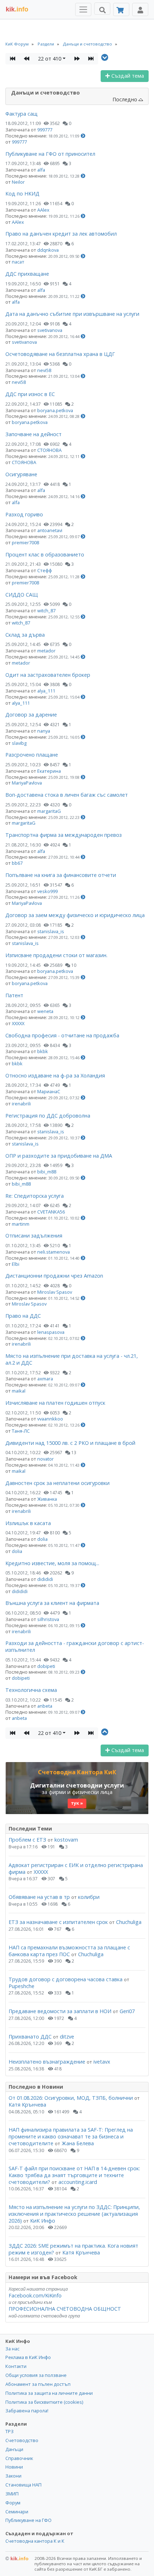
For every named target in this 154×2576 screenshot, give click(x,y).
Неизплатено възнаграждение (47, 2062)
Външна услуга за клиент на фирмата (52, 1603)
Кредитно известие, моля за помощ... (52, 1563)
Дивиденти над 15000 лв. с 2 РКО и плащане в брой (70, 1443)
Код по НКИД (22, 194)
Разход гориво (24, 514)
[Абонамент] (121, 9)
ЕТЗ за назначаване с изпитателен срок (58, 1922)
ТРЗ (9, 2431)
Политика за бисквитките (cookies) (44, 2402)
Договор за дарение (31, 715)
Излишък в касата (28, 1523)
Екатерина (49, 771)
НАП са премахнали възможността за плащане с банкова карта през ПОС (69, 1951)
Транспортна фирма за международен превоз (64, 835)
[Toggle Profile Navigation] (140, 9)
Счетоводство (22, 2440)
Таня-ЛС (21, 1431)
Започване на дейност (33, 434)
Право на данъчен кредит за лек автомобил (61, 234)
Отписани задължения (34, 1236)
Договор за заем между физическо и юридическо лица (75, 915)
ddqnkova (48, 250)
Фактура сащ (21, 114)
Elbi (16, 1264)
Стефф (45, 570)
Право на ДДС (23, 1316)
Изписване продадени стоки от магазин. (56, 955)
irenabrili (21, 1104)
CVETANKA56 (51, 1212)
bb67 (17, 863)
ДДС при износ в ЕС (30, 394)
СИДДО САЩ (22, 595)
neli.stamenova (54, 1252)
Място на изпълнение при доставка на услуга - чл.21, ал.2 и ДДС (72, 1359)
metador (46, 651)
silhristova (48, 1619)
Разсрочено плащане (32, 755)
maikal (19, 1391)
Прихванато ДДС (30, 2037)
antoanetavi (50, 530)
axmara (45, 1379)
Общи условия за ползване (36, 2375)
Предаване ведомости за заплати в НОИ (60, 2011)
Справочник (19, 2458)
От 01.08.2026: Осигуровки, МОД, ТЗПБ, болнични (71, 2098)
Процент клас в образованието (45, 554)
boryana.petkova (55, 410)
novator (45, 1459)
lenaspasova (51, 1332)
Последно (126, 99)
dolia (42, 1539)
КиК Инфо (43, 2221)
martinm (21, 1224)
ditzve (67, 2037)
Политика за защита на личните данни (49, 2393)
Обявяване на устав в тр (40, 1897)
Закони (13, 2476)
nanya (44, 731)
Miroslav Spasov (55, 1292)
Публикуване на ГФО (28, 2520)
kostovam (66, 1840)
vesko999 (47, 891)
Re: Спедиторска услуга (35, 1196)
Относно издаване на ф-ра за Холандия (55, 1075)
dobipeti (46, 1666)
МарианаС (49, 1091)
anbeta (45, 1706)
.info (17, 9)
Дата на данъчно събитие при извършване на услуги (72, 314)
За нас (12, 2349)
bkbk (43, 1051)
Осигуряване (21, 474)
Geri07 (127, 2011)
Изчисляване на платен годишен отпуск (55, 1403)
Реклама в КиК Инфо (28, 2357)
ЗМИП (12, 2494)
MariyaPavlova (27, 783)
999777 (45, 130)
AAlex (43, 210)
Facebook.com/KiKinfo (35, 2295)
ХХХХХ (18, 1023)
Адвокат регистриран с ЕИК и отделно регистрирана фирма (76, 1868)
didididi (45, 1579)
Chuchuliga (129, 1922)
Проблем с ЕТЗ (27, 1840)
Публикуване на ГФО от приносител (50, 154)
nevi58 (44, 370)
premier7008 (25, 542)
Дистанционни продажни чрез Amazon (54, 1276)
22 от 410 (50, 59)
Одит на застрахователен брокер (48, 675)
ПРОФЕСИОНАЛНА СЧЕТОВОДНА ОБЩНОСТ (65, 2309)
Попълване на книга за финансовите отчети (61, 875)
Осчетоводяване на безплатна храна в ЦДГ (60, 354)
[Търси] (102, 9)
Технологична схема (31, 1690)
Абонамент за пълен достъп (38, 2384)
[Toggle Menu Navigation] (83, 9)
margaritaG (49, 811)
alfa (41, 170)
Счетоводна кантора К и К (35, 2541)
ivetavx (102, 2062)
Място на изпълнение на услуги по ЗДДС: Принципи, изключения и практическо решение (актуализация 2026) (74, 2214)
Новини (14, 2467)
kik (17, 2558)
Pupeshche (21, 1986)
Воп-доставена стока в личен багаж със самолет (67, 795)
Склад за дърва (25, 635)
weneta (45, 1011)
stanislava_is (51, 931)
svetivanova (50, 330)
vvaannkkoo (50, 1419)
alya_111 (46, 691)
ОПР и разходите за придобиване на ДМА (59, 1156)
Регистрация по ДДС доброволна (48, 1116)
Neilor (18, 182)
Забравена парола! (27, 2411)
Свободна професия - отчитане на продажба (62, 1035)
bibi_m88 (47, 1172)
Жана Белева (78, 2143)
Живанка (47, 1499)
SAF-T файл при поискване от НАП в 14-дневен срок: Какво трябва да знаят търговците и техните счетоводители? (74, 2175)
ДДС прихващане (27, 274)
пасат (18, 262)
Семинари (17, 2512)
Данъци (14, 2449)
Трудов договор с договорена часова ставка (66, 1979)
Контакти (16, 2366)
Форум (13, 2503)
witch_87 (46, 611)
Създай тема (127, 76)
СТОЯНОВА (49, 450)
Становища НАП (23, 2485)
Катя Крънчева (27, 2105)
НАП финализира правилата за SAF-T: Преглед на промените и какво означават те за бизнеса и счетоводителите (71, 2136)
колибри (89, 1897)
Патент (14, 995)
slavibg (19, 743)
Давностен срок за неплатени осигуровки (57, 1483)
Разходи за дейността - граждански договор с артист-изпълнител (75, 1646)
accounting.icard (78, 2182)
